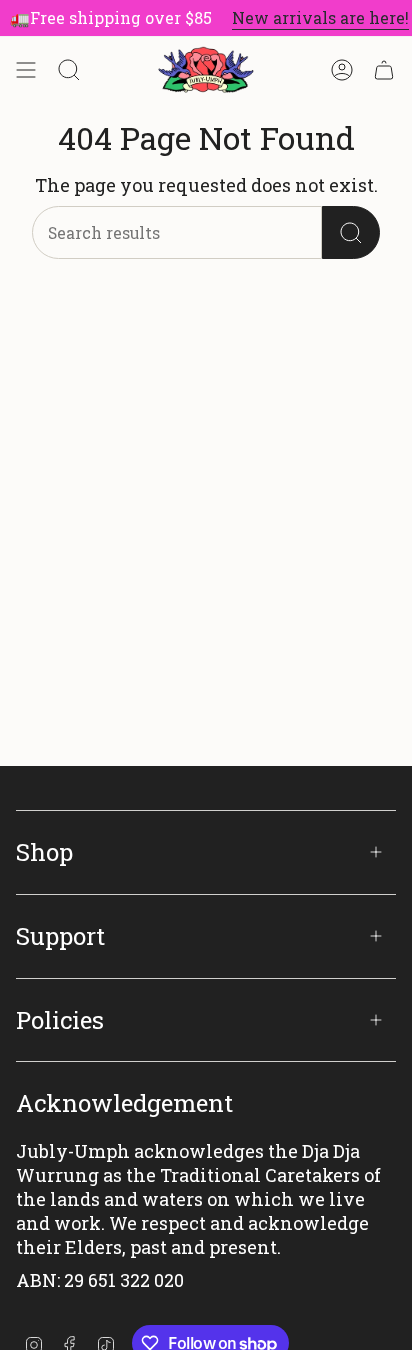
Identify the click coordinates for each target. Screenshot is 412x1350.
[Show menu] (26, 70)
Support (60, 936)
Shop (44, 852)
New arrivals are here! (316, 17)
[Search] (351, 232)
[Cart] (384, 70)
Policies (60, 1020)
